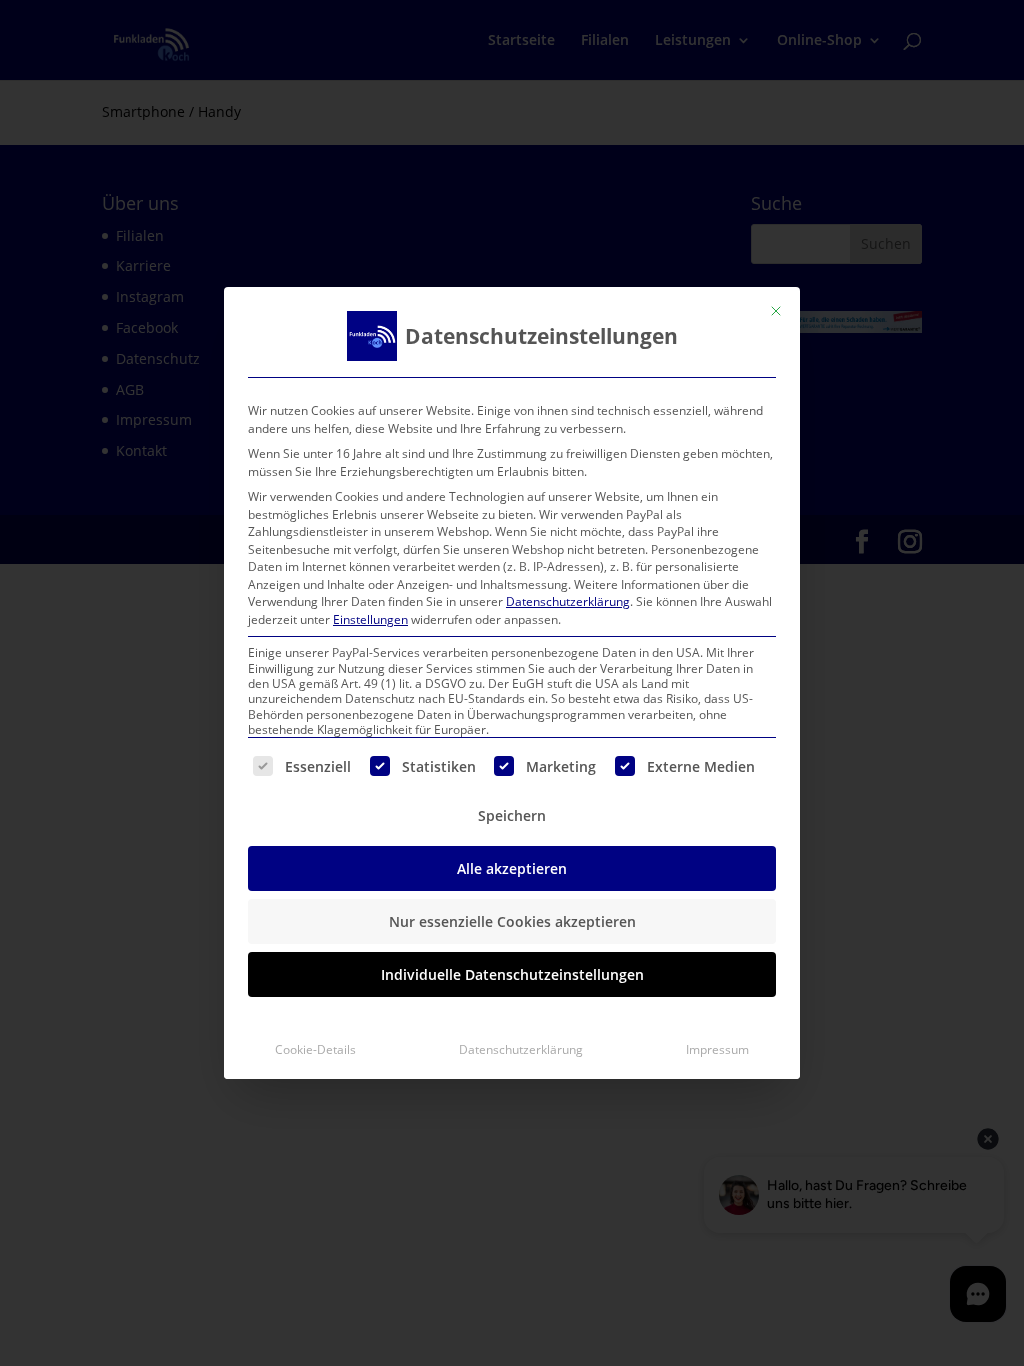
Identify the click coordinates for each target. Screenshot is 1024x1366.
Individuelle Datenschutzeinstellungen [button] (512, 974)
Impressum (717, 1049)
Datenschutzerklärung (568, 601)
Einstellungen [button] (370, 619)
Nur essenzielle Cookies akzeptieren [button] (512, 921)
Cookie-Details (315, 1049)
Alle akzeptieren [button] (512, 868)
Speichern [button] (512, 815)
